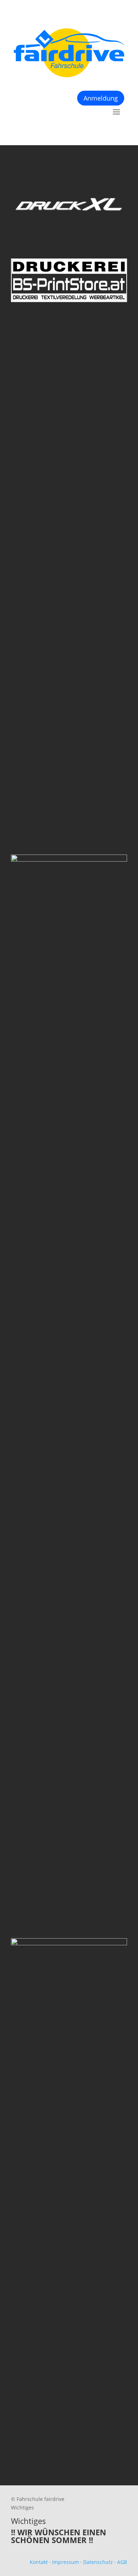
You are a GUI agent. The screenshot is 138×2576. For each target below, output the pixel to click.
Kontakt (39, 2562)
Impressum (65, 2562)
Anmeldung (101, 98)
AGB (122, 2562)
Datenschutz (98, 2562)
